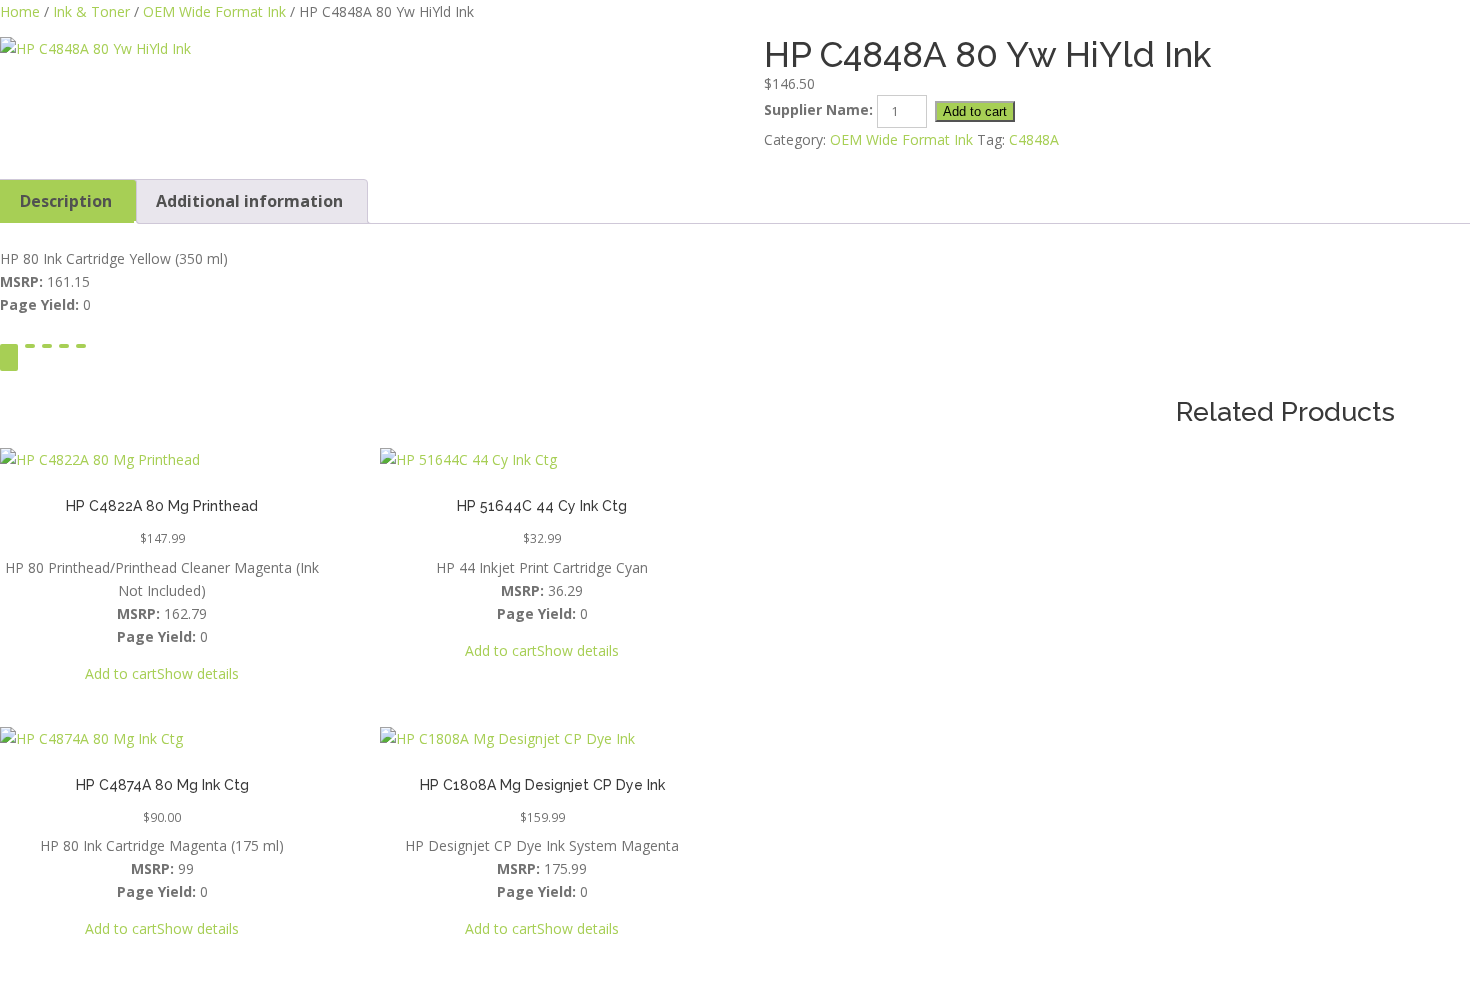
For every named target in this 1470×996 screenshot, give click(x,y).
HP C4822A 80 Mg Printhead (162, 506)
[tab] (249, 201)
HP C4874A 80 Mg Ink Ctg (162, 785)
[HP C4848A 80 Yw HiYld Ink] (353, 48)
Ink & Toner (91, 11)
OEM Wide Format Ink (214, 11)
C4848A (1034, 139)
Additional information (249, 201)
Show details (198, 673)
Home (20, 11)
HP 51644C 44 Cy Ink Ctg (542, 506)
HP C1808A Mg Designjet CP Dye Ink (542, 785)
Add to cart (975, 111)
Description (66, 201)
